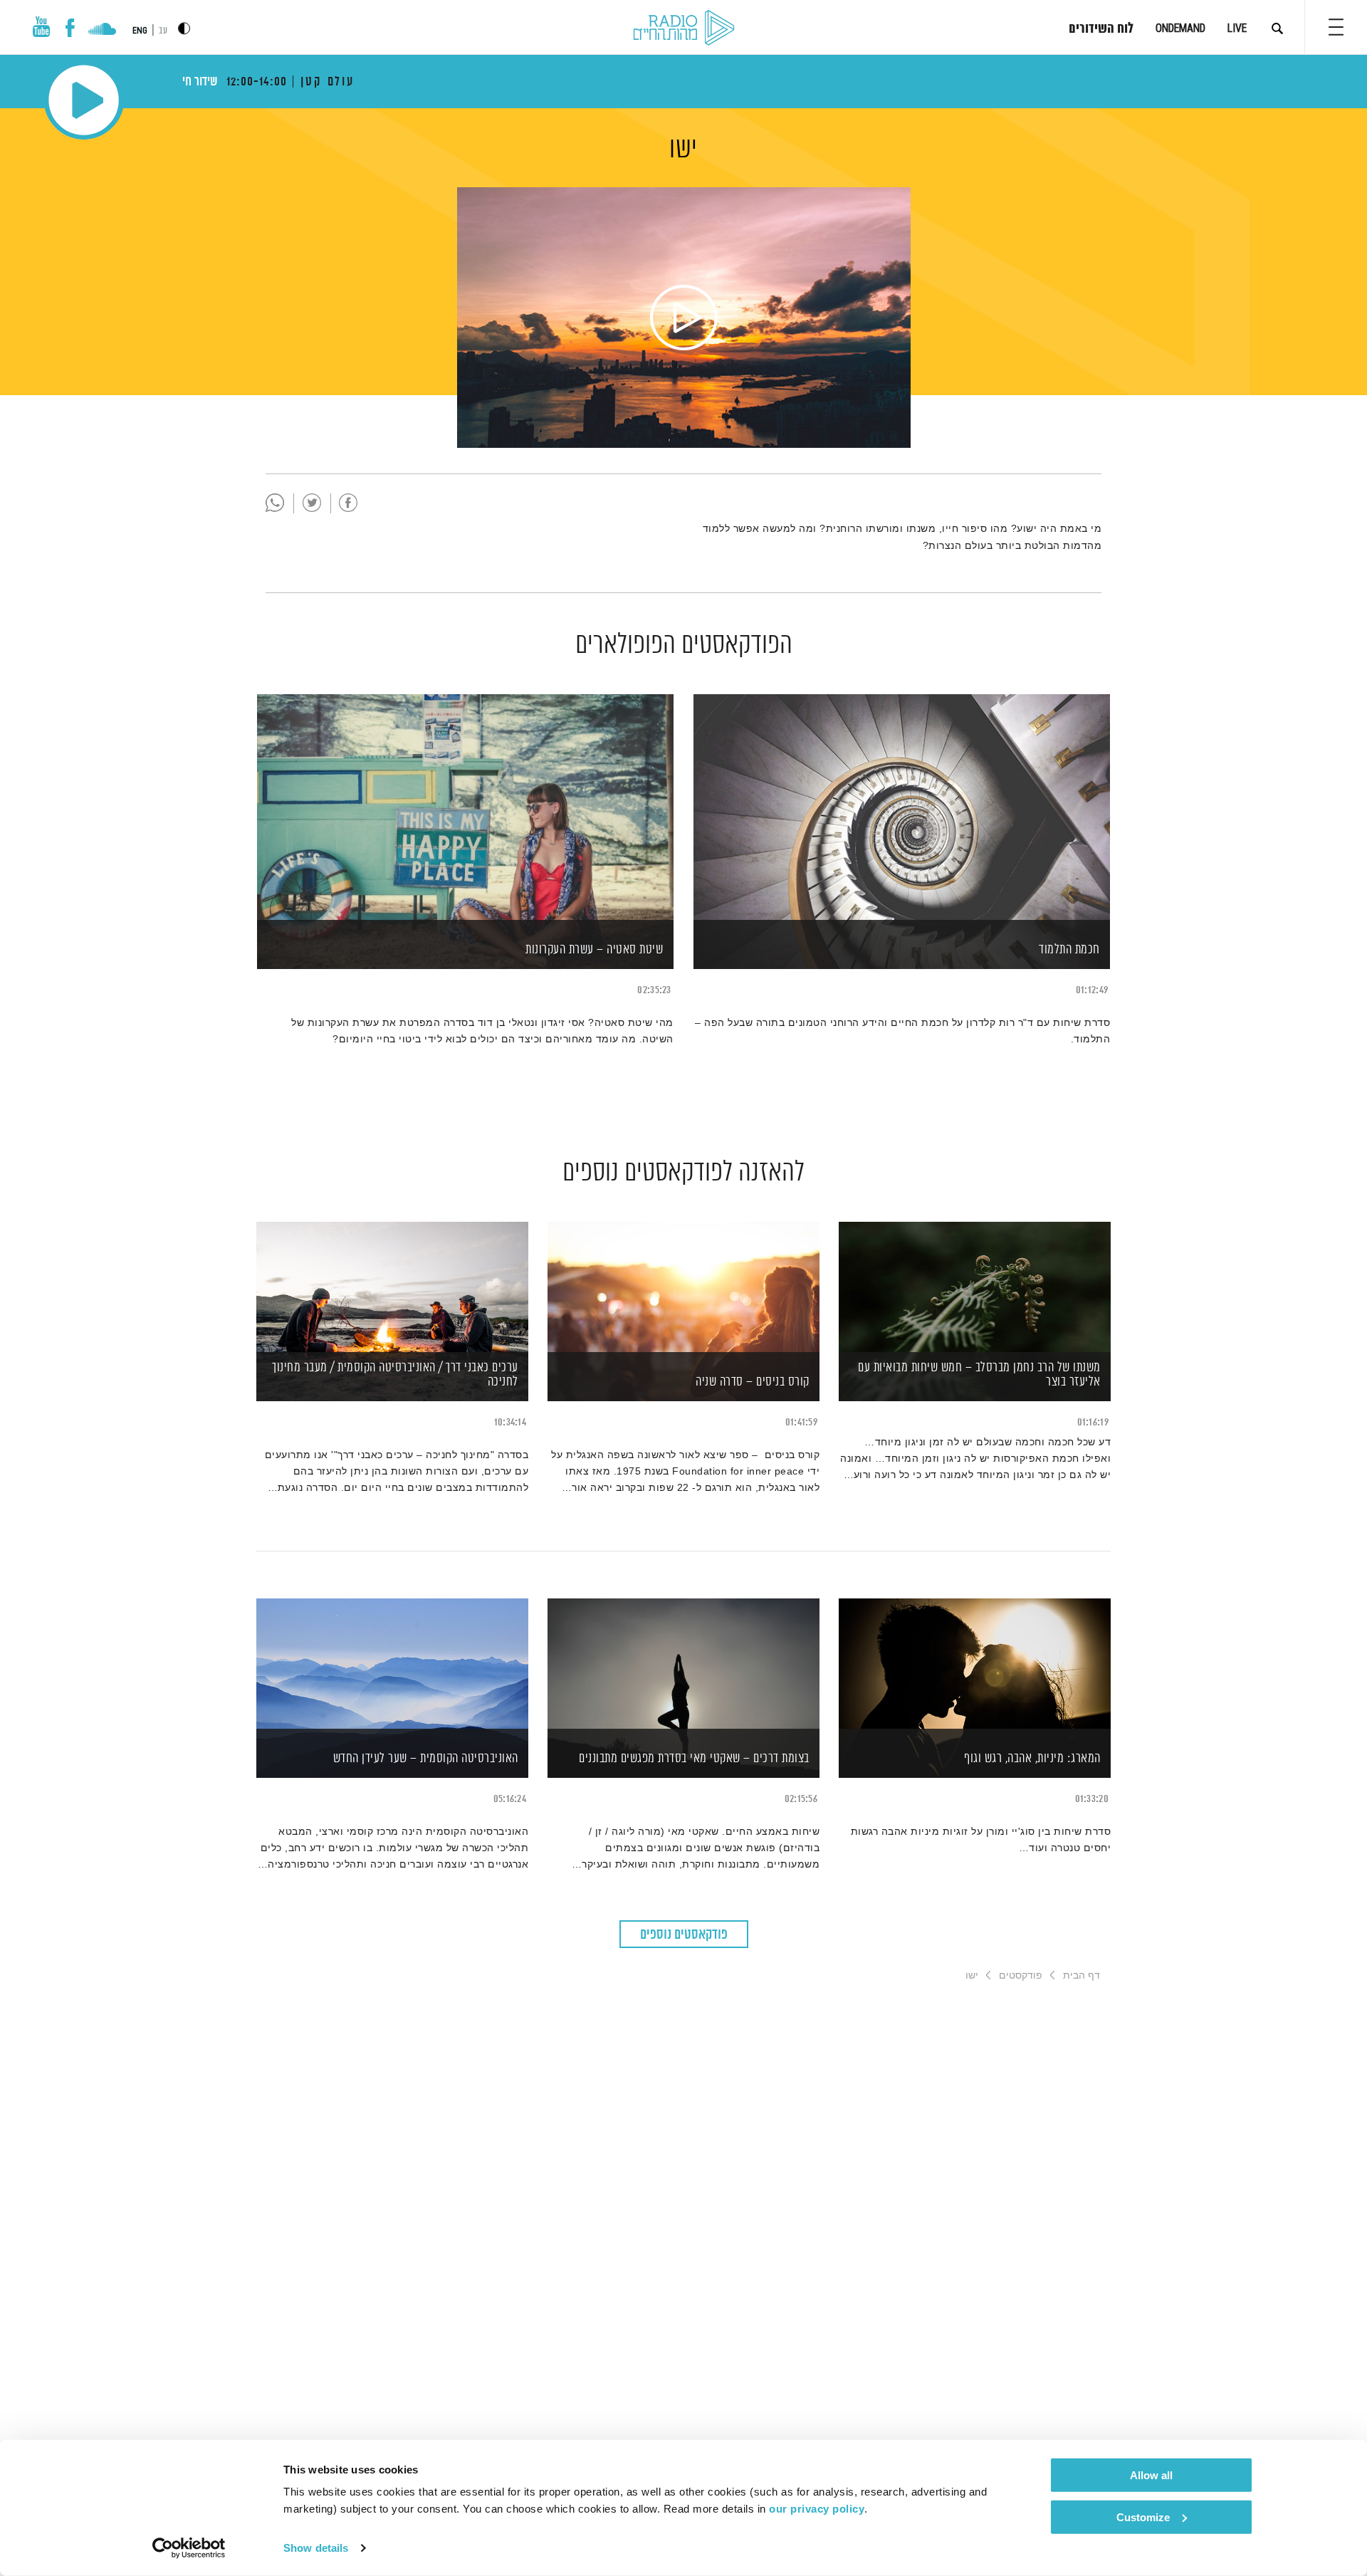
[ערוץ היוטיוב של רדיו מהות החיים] (41, 27)
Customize (1143, 2517)
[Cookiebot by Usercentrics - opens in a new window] (189, 2548)
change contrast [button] (184, 28)
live (1237, 28)
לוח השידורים (1101, 29)
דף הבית (1081, 1975)
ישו (683, 150)
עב (163, 31)
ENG (140, 31)
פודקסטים (1021, 1975)
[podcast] (684, 293)
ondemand (1180, 28)
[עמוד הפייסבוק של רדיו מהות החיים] (70, 28)
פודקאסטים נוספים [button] (684, 1935)
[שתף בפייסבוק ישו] (348, 503)
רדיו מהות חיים (684, 28)
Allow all (1151, 2475)
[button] (1336, 27)
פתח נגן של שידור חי (84, 100)
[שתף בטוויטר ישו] (312, 503)
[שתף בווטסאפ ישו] (275, 503)
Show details (316, 2548)
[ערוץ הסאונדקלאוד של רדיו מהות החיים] (102, 31)
